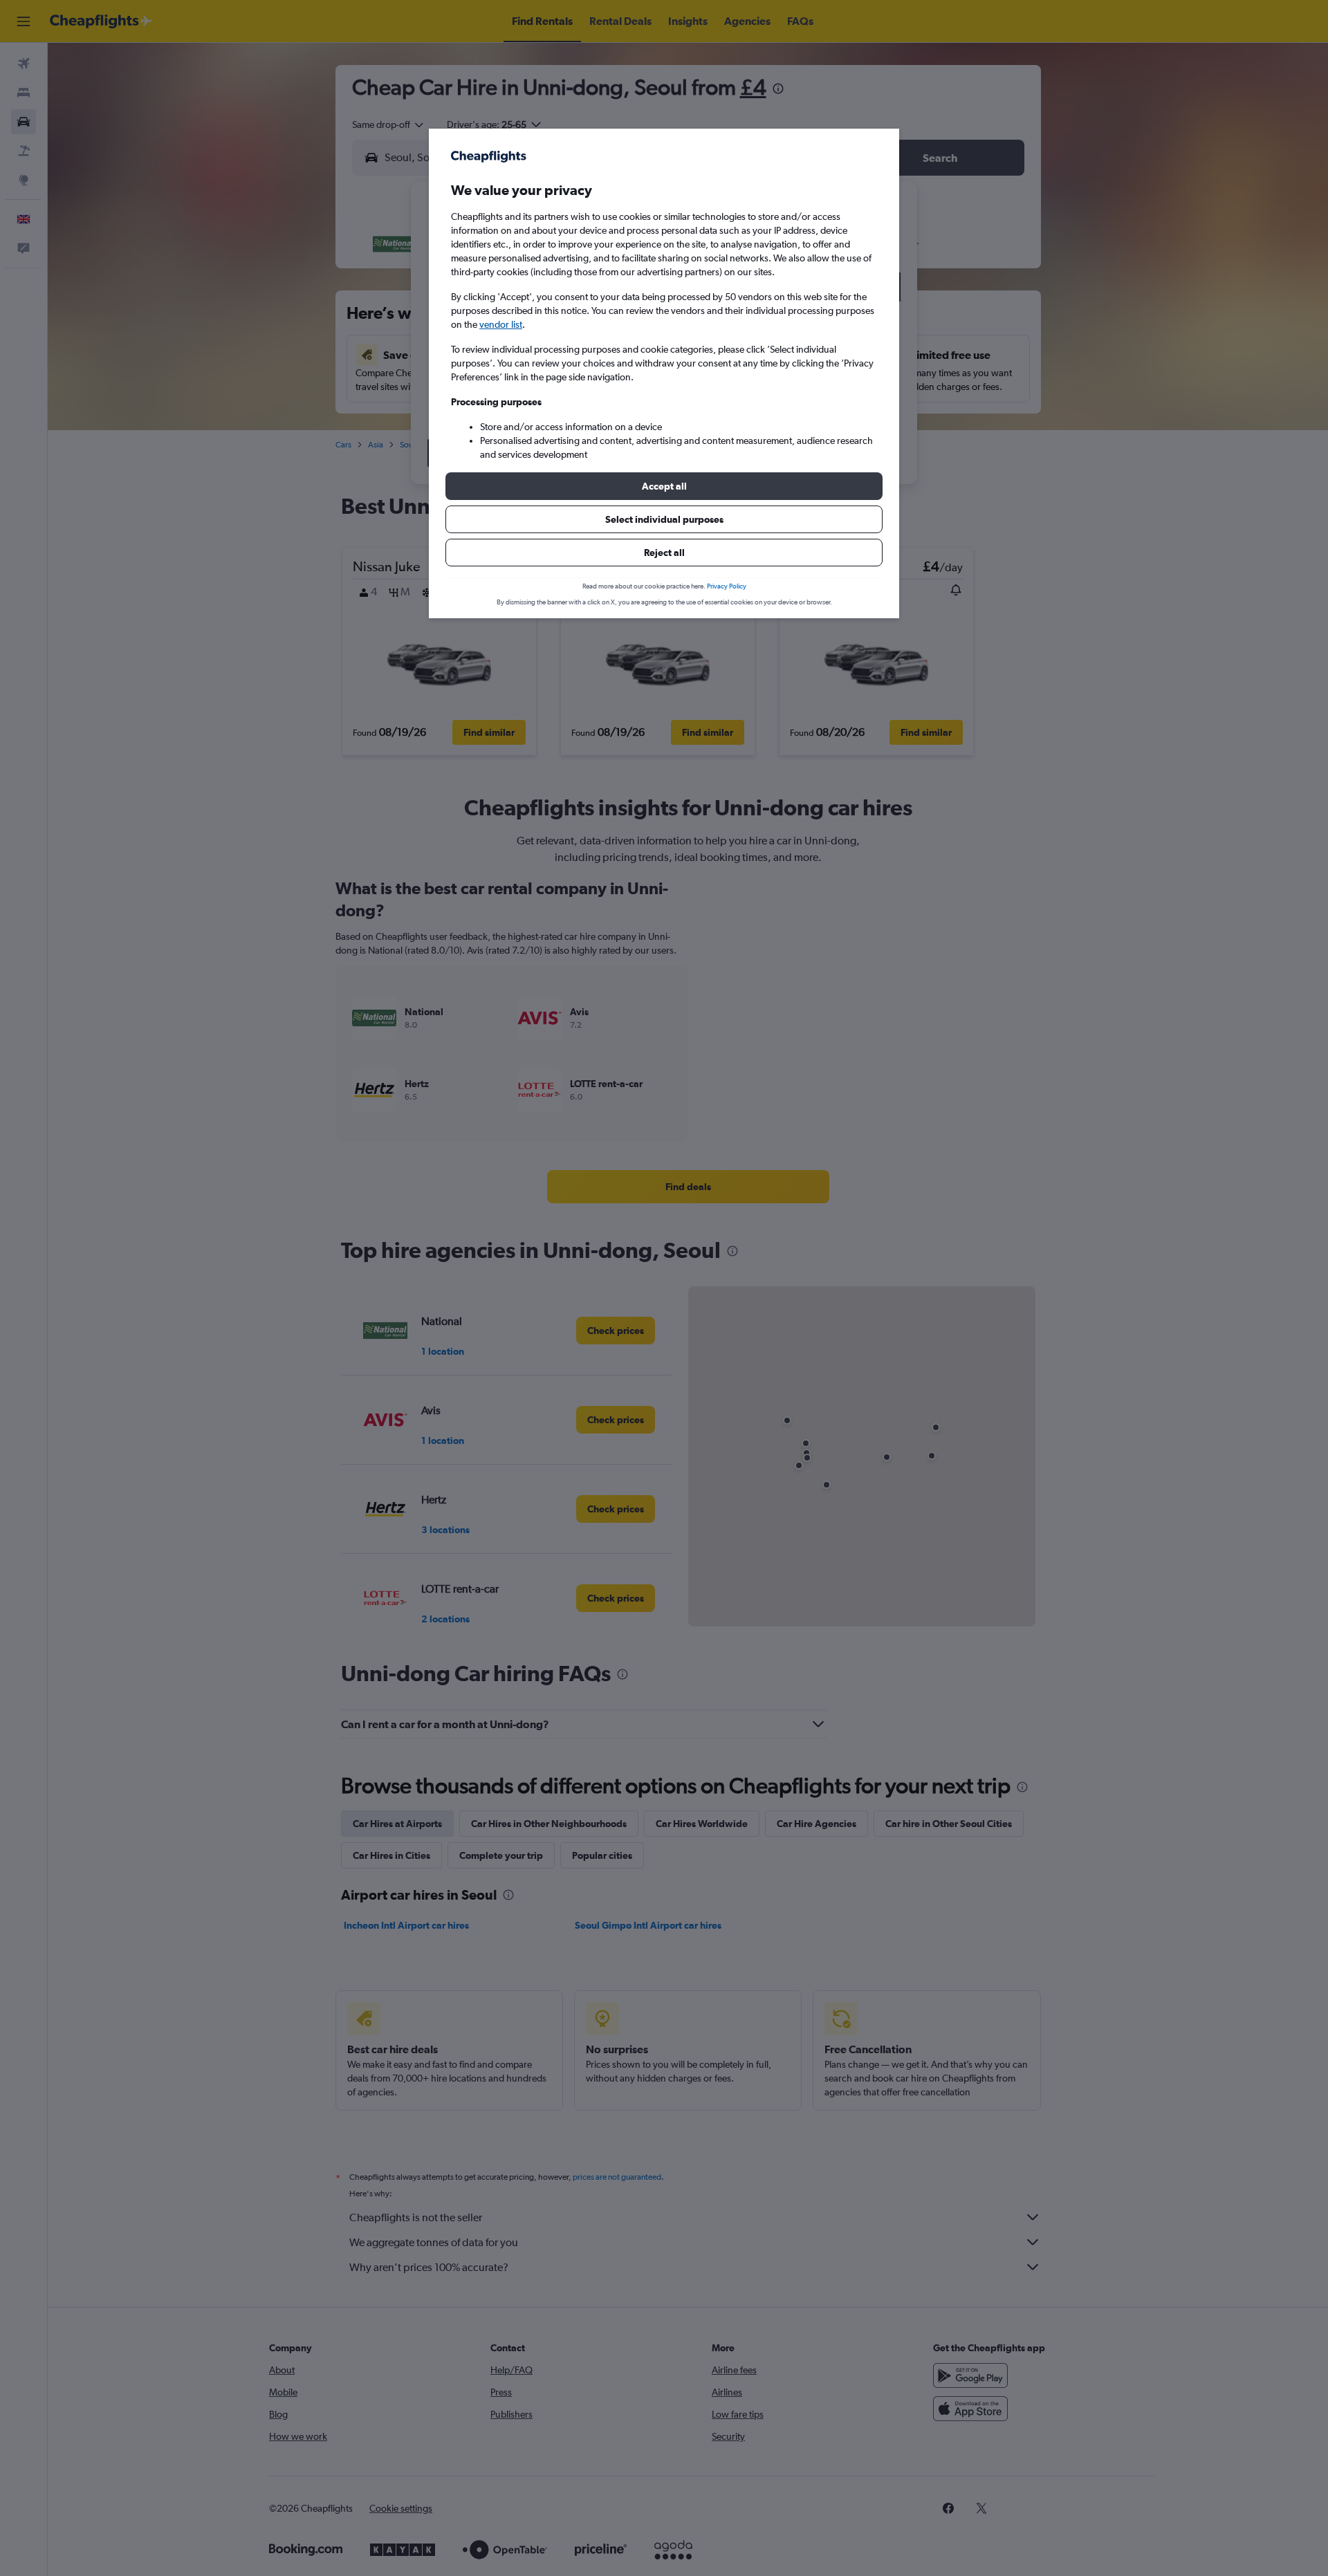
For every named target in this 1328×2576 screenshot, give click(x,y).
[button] (664, 486)
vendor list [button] (501, 324)
